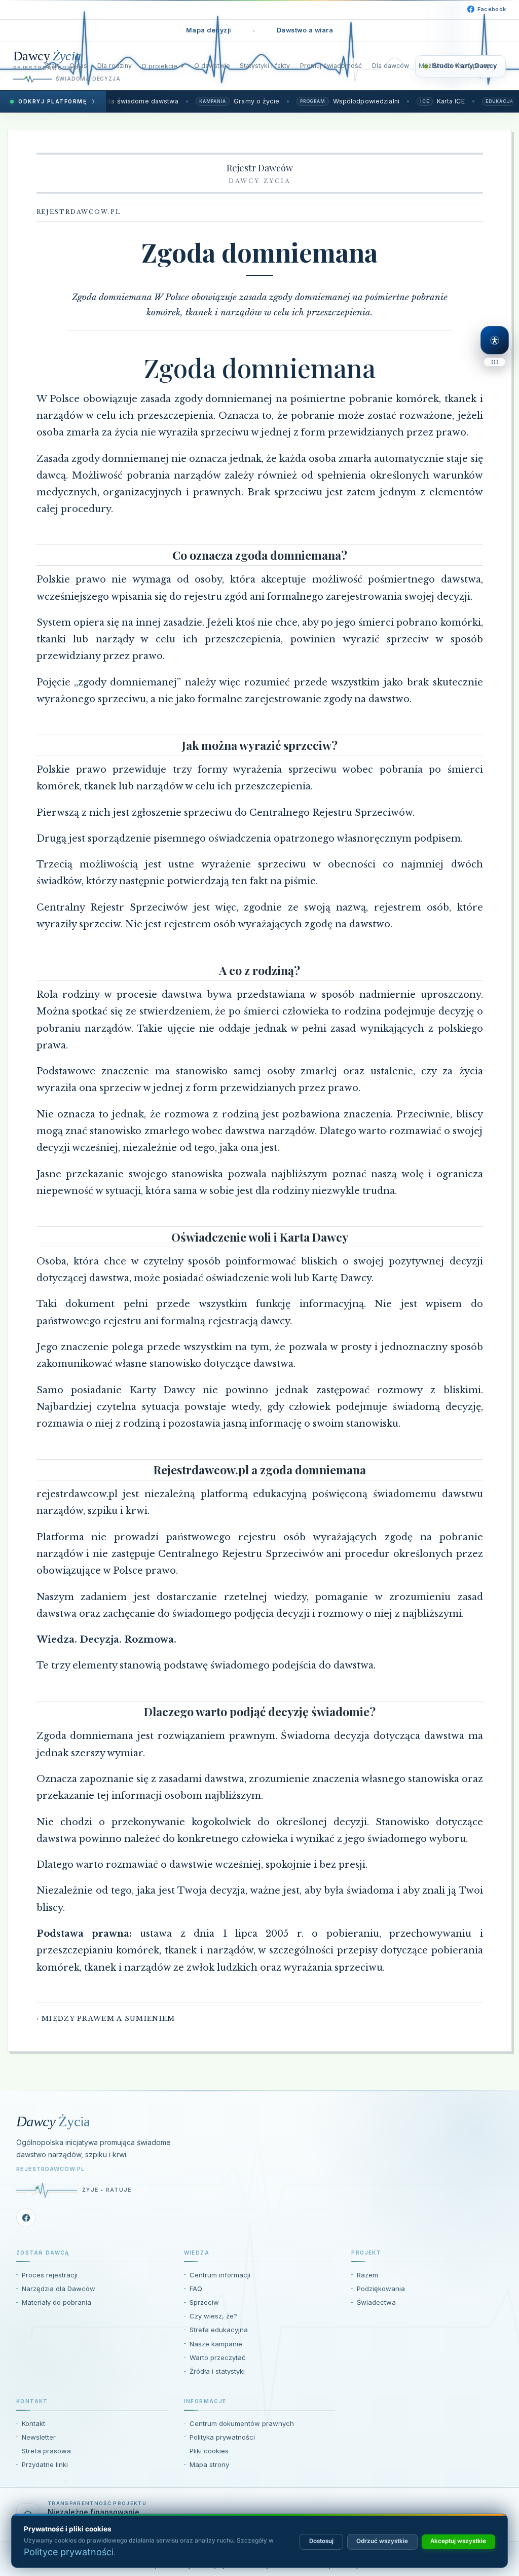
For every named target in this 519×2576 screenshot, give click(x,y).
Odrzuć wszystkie (382, 2541)
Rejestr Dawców (260, 168)
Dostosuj (321, 2541)
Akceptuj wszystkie (458, 2541)
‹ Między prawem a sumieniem (106, 2019)
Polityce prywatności (69, 2552)
